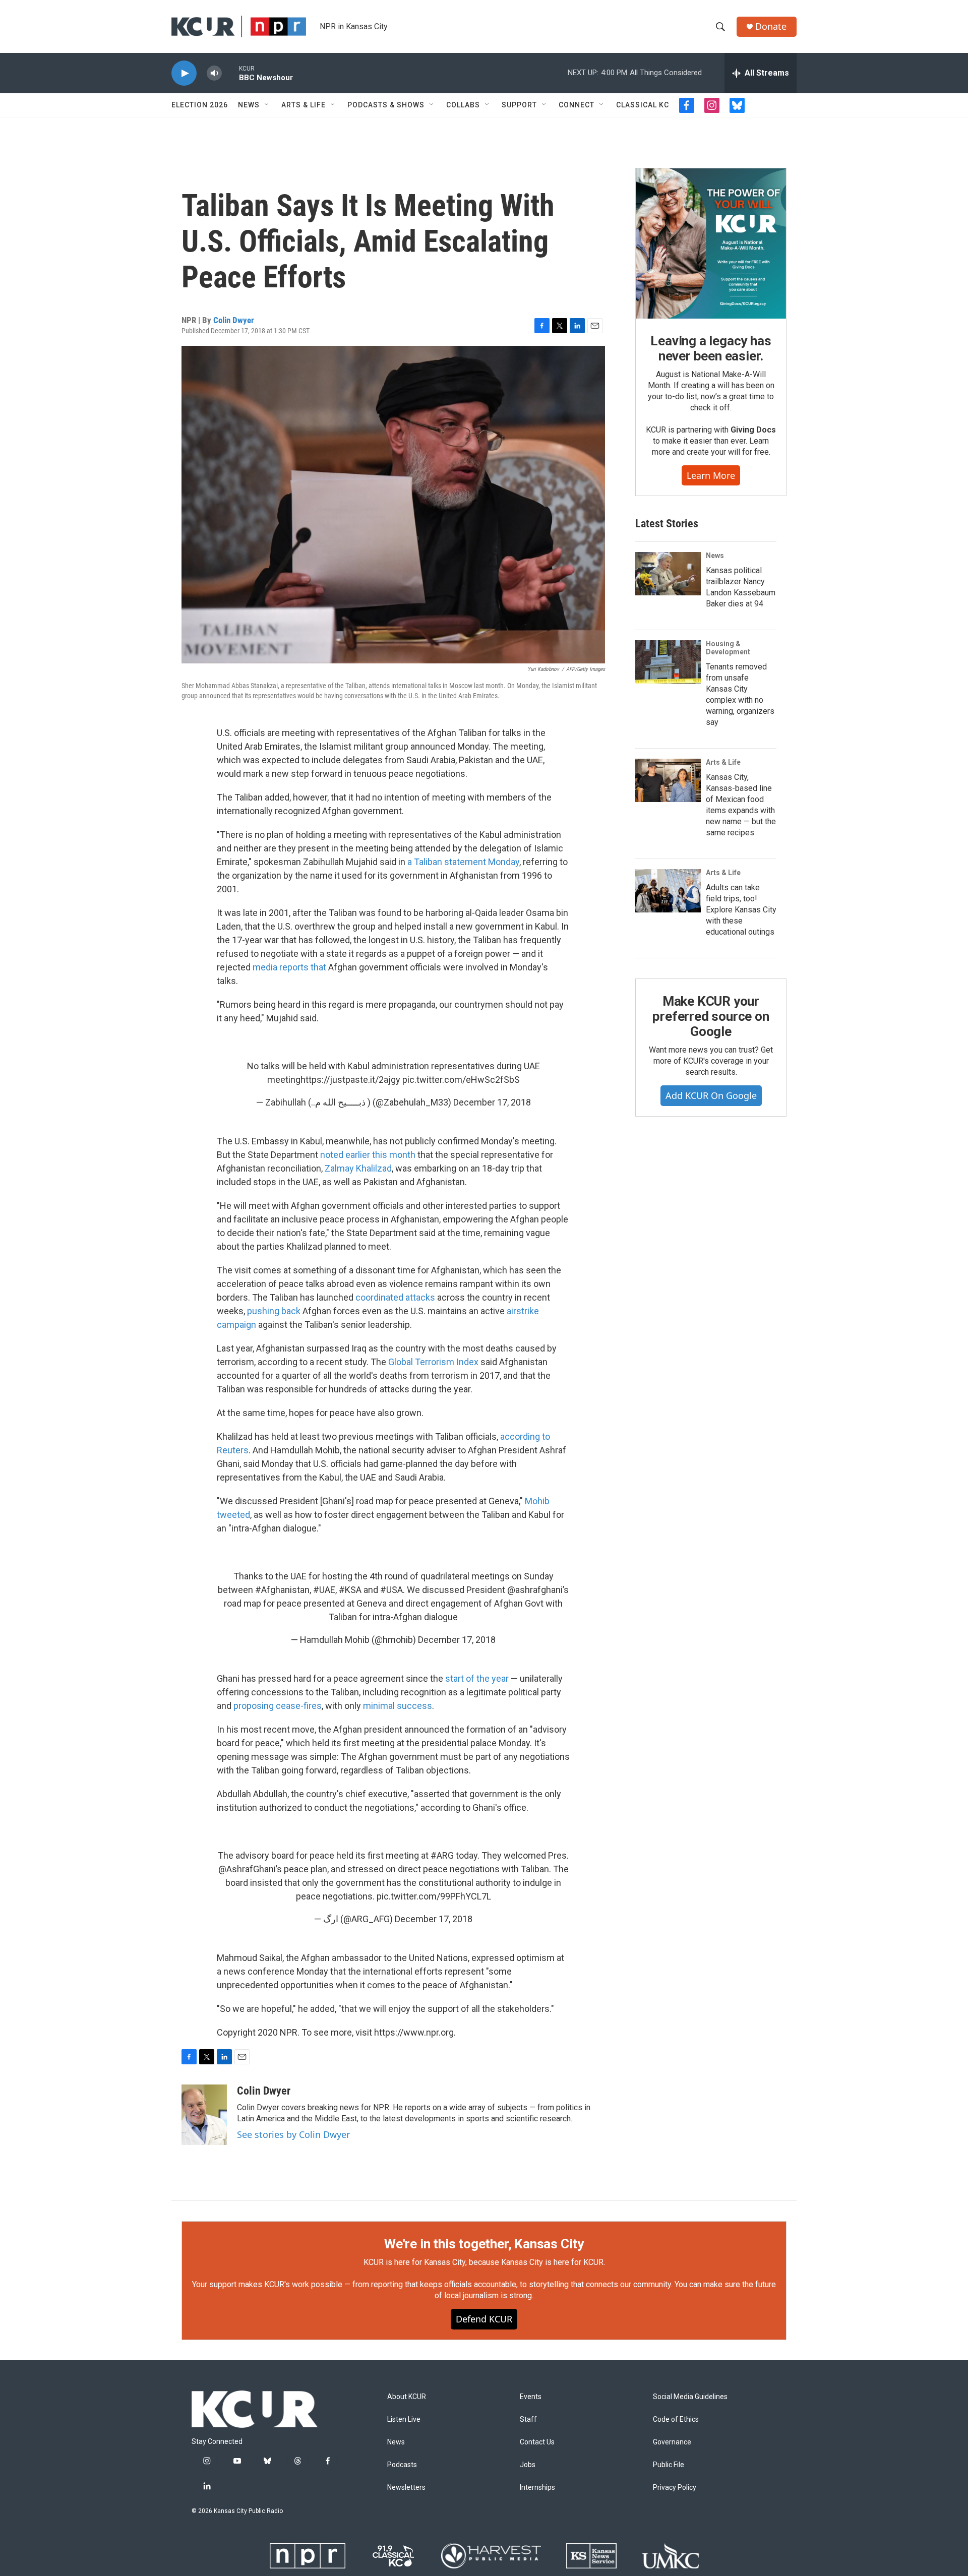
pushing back (274, 1311)
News (249, 105)
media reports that (289, 967)
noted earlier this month (368, 1155)
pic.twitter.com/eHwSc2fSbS (461, 1080)
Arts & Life (304, 105)
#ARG (442, 1855)
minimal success (398, 1706)
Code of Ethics (676, 2419)
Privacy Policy (675, 2488)
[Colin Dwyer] (204, 2115)
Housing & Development (728, 648)
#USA (391, 1590)
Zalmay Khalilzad (358, 1168)
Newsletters (406, 2488)
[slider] (230, 73)
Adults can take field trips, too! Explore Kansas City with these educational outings (741, 910)
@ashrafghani (535, 1590)
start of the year (477, 1678)
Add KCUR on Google (711, 1095)
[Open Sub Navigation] (267, 105)
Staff (528, 2419)
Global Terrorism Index (433, 1362)
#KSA (350, 1590)
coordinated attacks (395, 1297)
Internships (537, 2488)
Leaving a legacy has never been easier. (711, 348)
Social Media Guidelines (690, 2397)
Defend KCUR (484, 2319)
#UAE (324, 1590)
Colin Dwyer (234, 320)
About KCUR (407, 2397)
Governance (672, 2442)
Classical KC (643, 105)
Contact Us (537, 2442)
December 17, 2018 (492, 1102)
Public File (669, 2465)
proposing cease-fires (278, 1706)
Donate (771, 26)
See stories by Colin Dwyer (293, 2134)
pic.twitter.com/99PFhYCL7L (434, 1896)
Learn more (711, 475)
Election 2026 (200, 105)
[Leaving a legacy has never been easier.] (711, 243)
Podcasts (402, 2465)
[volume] (214, 73)
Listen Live (404, 2419)
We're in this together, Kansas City (484, 2244)
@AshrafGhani (247, 1869)
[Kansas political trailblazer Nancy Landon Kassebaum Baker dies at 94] (668, 574)
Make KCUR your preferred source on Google (711, 1016)
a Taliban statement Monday (463, 862)
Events (531, 2397)
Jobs (528, 2465)
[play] (184, 73)
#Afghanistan (282, 1590)
